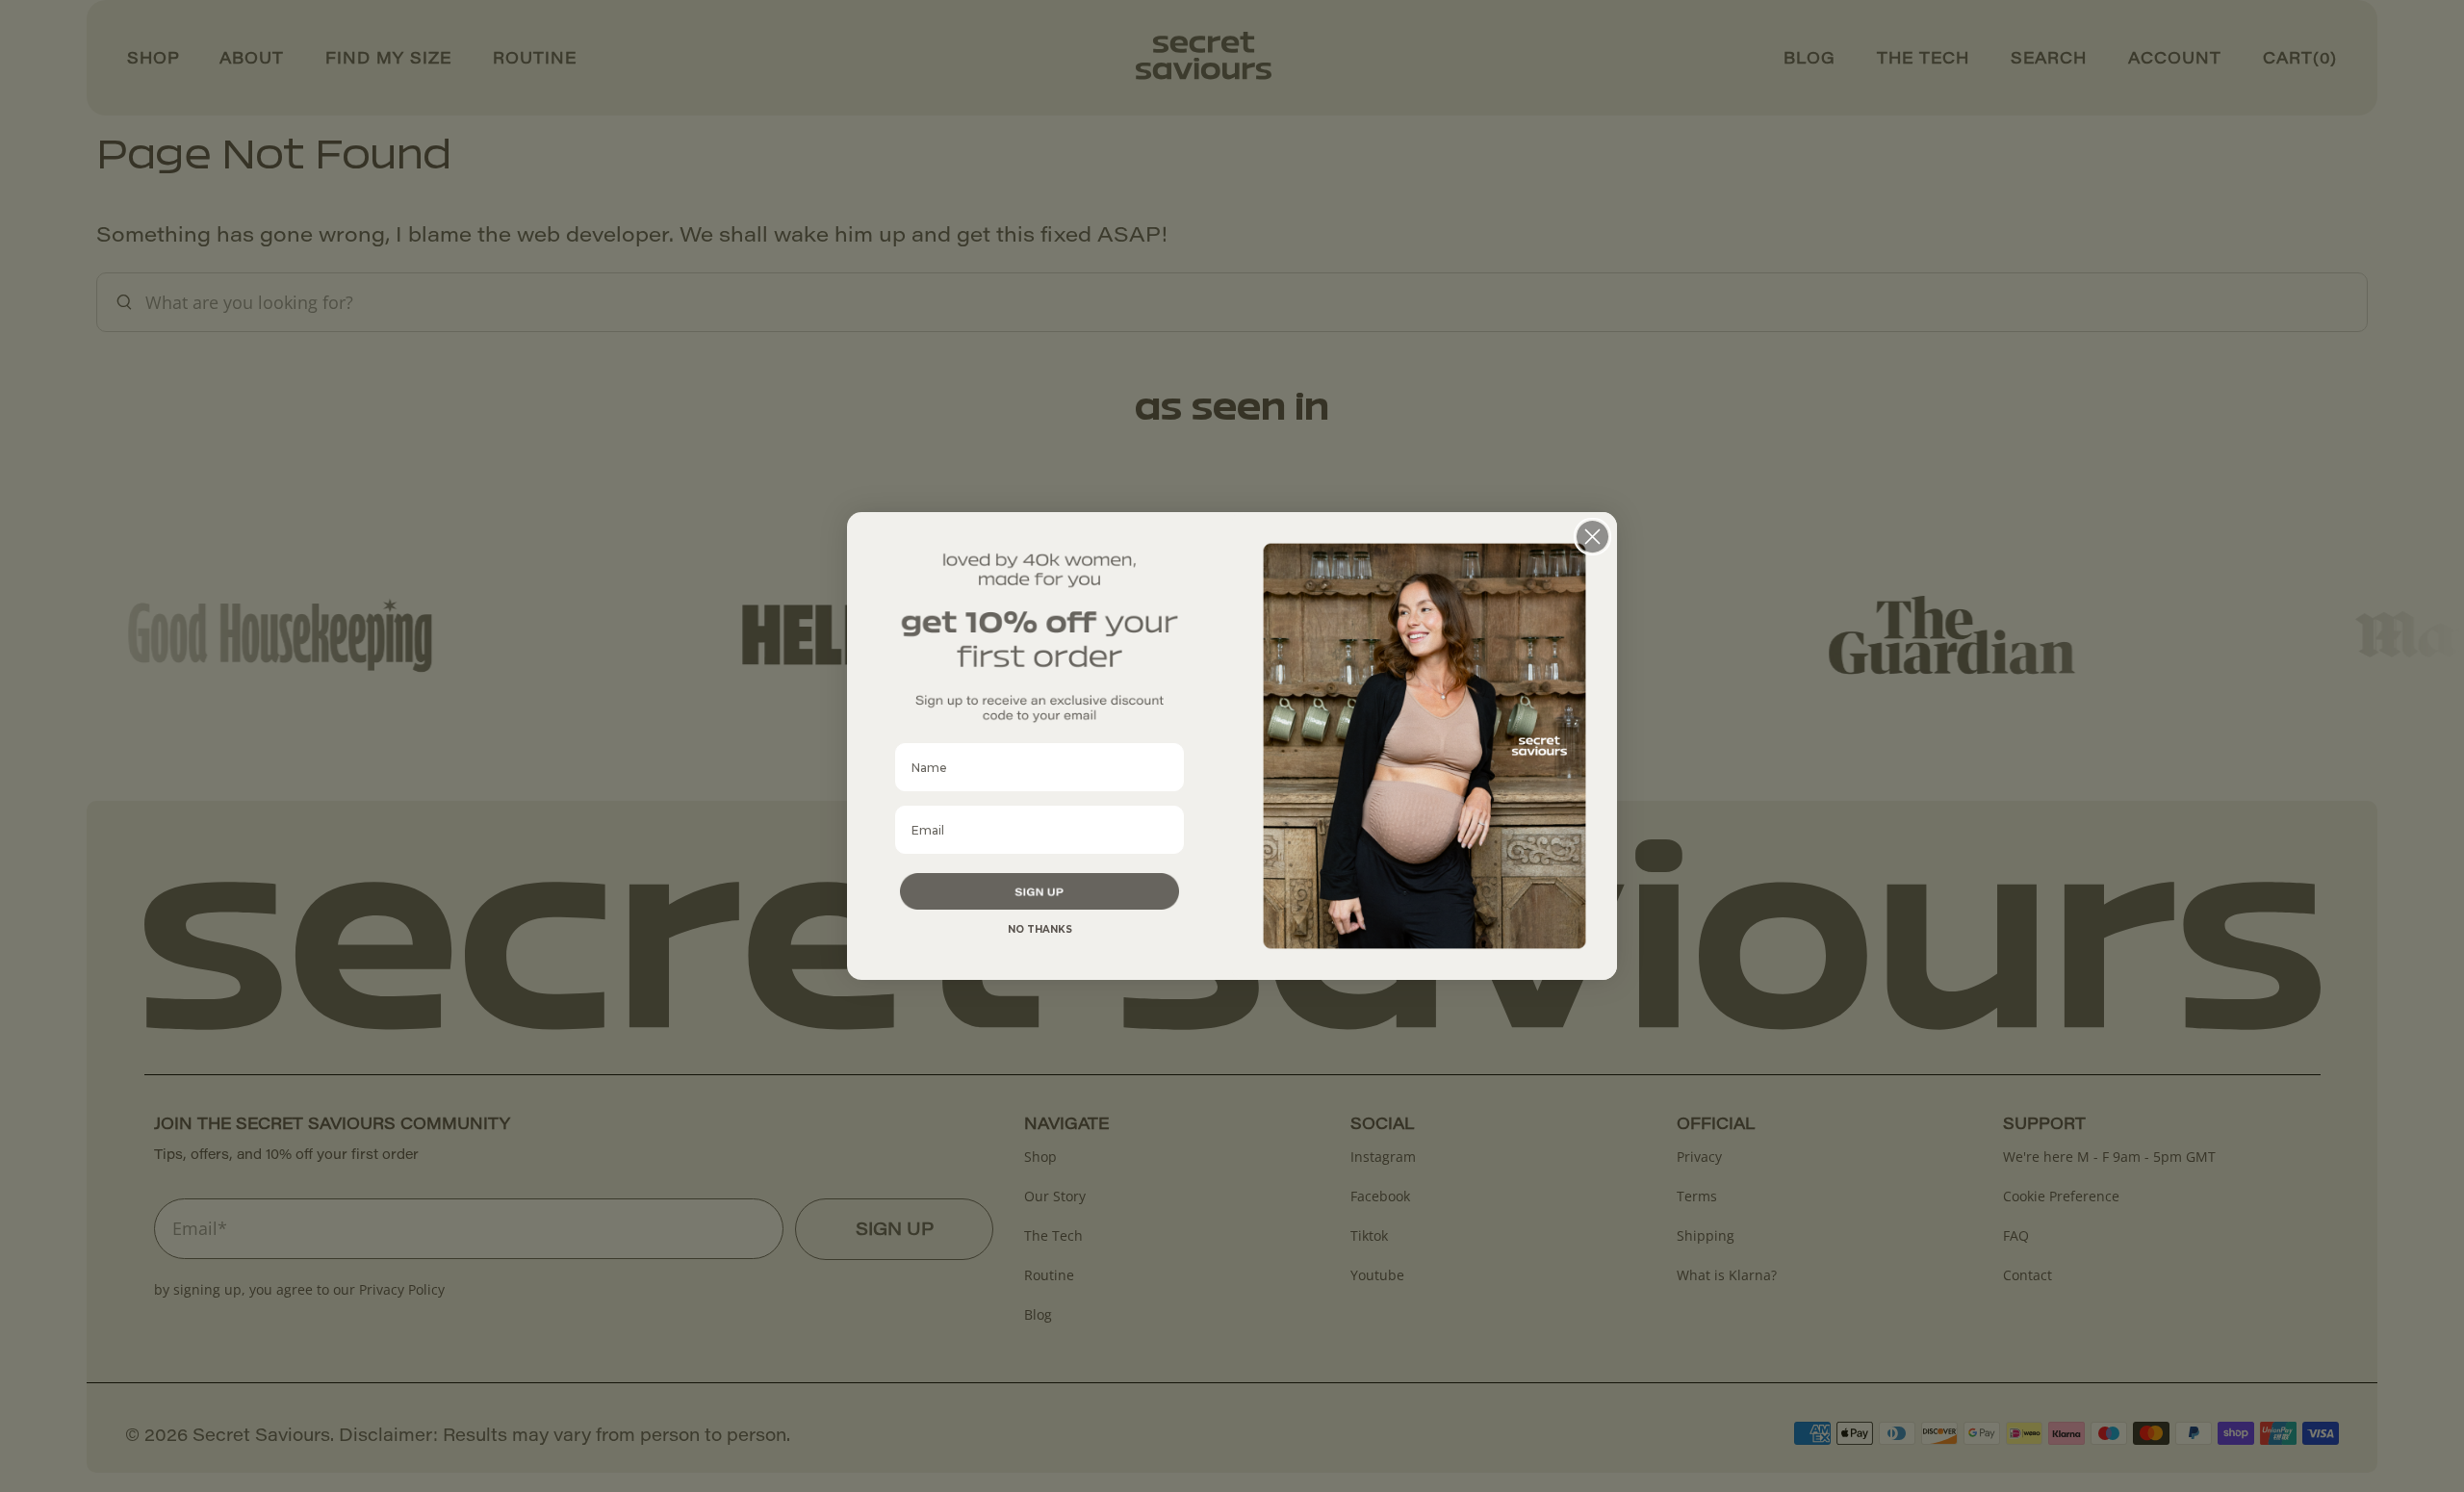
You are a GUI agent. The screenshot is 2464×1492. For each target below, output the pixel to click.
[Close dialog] (1592, 537)
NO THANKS (1040, 929)
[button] (1039, 891)
